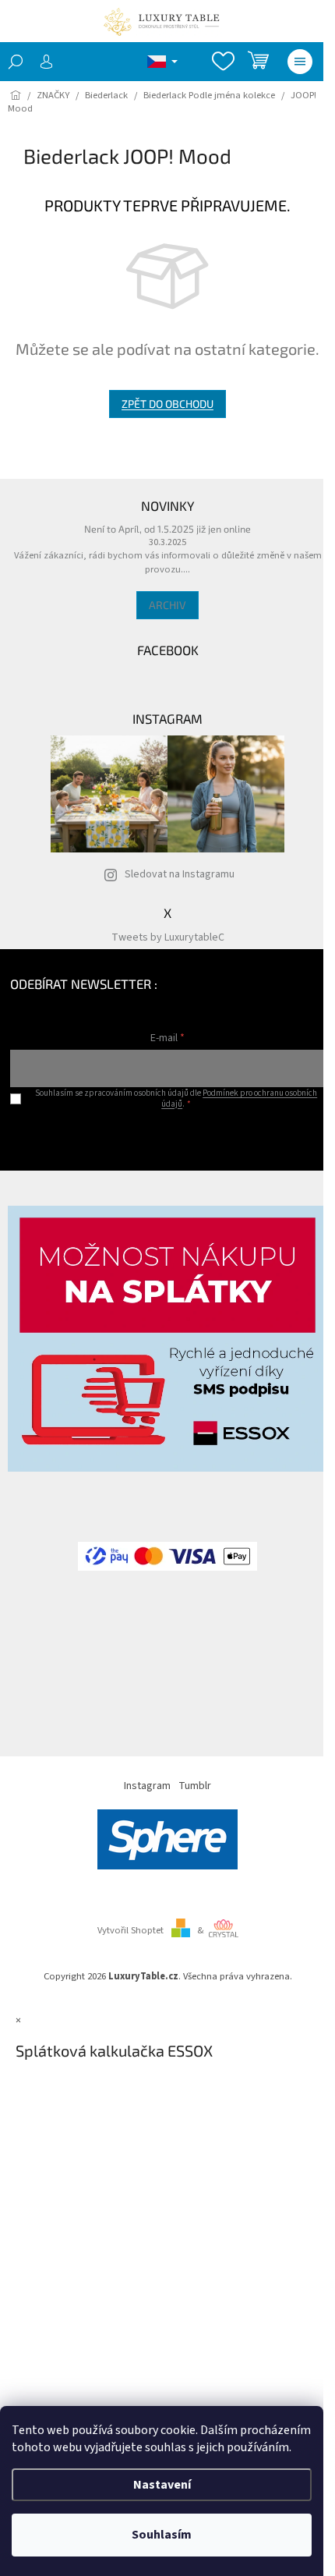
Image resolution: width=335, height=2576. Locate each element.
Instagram (147, 1786)
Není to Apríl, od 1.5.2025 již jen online (167, 529)
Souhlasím (162, 2535)
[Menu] (300, 62)
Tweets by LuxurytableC (168, 937)
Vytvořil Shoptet (130, 1930)
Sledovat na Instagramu (180, 874)
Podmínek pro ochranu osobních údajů (239, 1098)
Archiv (167, 605)
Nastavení (162, 2485)
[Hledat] (16, 62)
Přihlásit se (168, 1135)
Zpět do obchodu (167, 404)
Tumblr (195, 1786)
